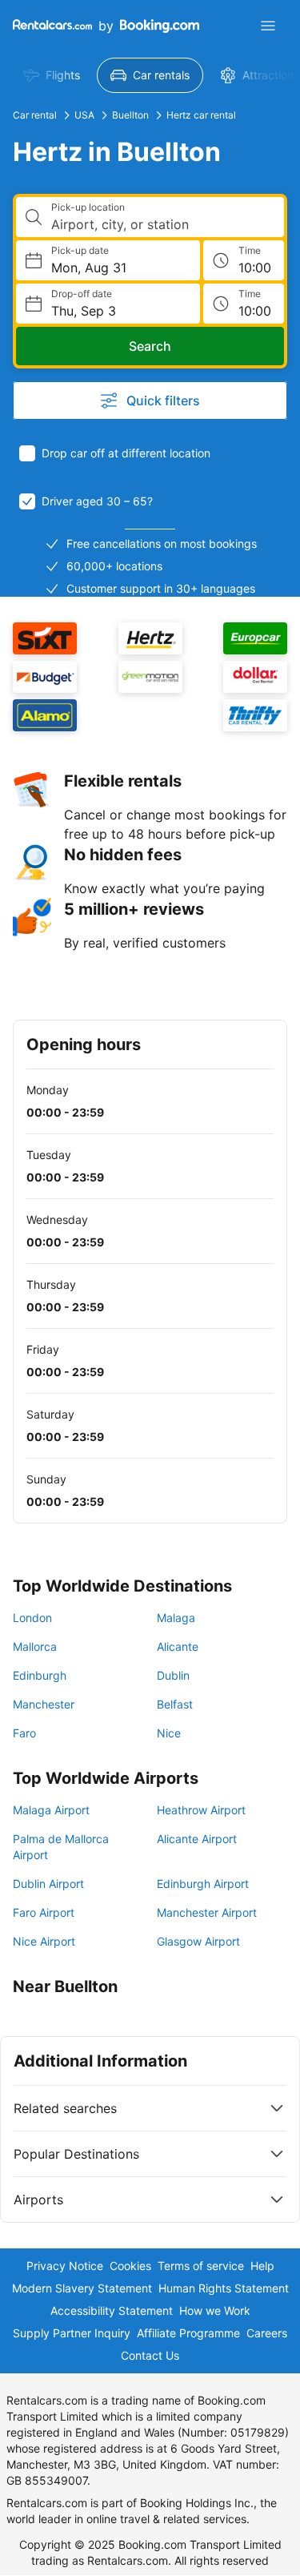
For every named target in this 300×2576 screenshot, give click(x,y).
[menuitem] (52, 75)
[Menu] (268, 26)
